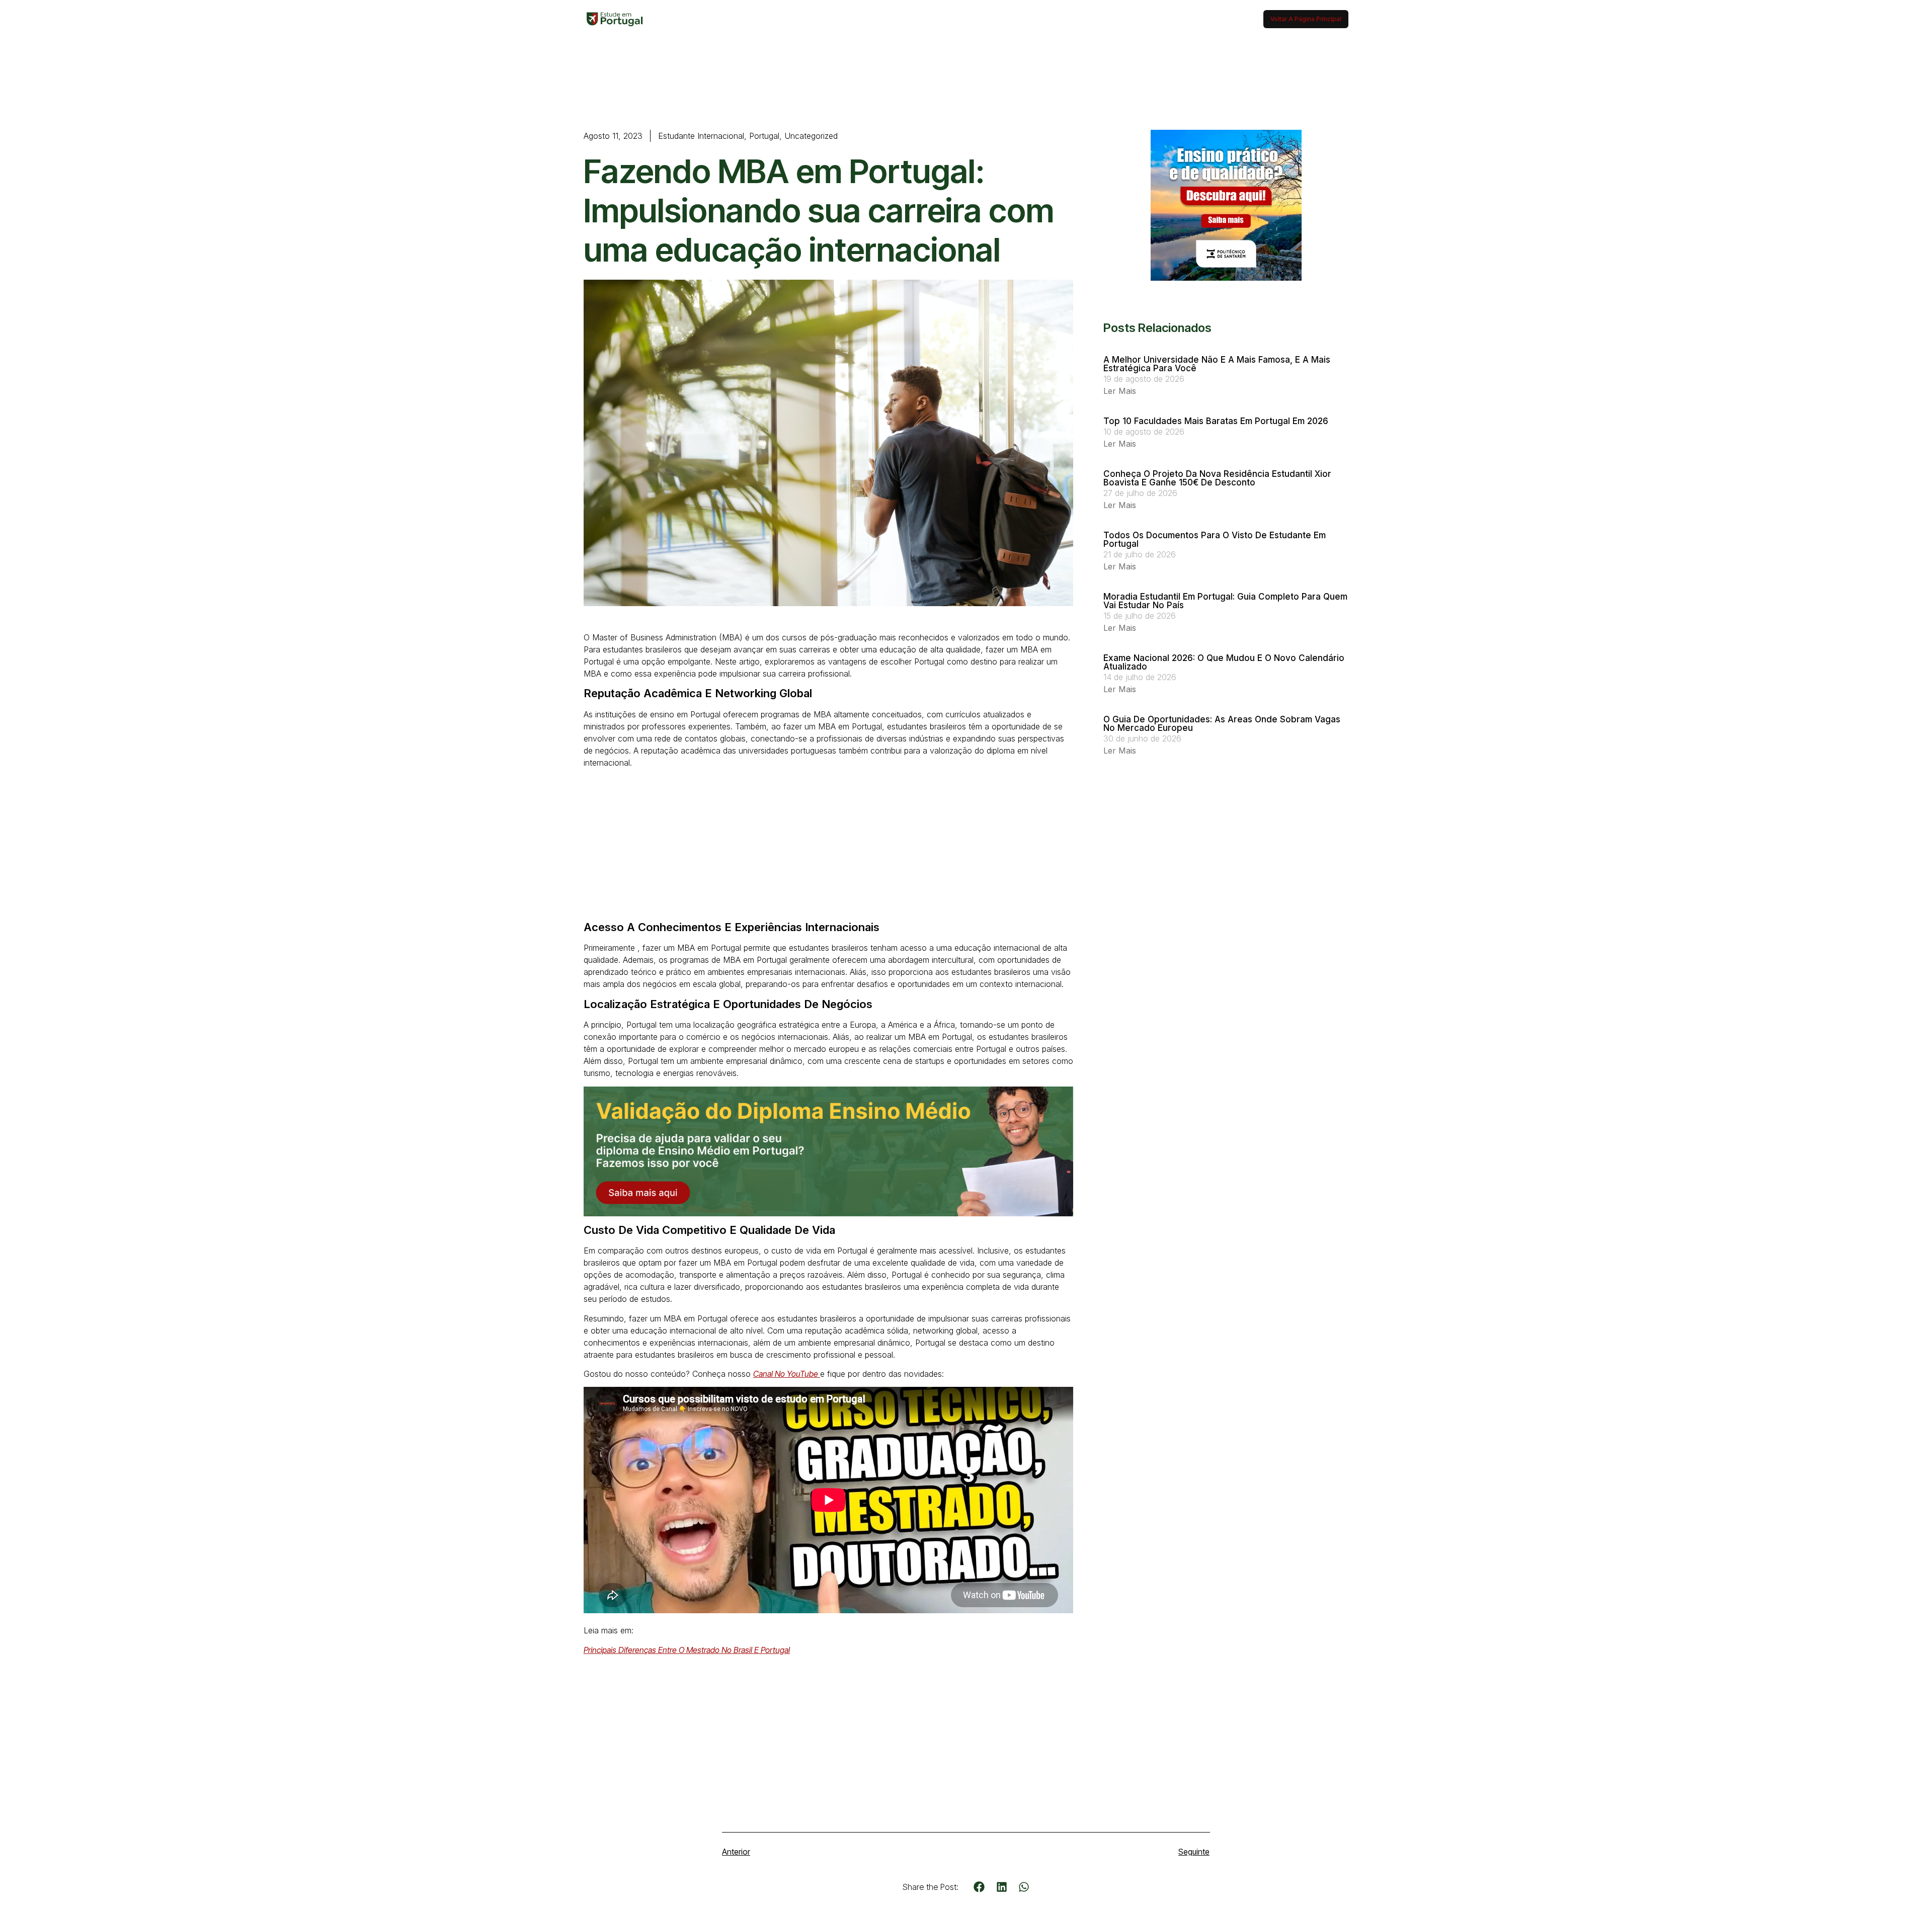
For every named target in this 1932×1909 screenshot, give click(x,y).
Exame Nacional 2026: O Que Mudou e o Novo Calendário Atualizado (1224, 662)
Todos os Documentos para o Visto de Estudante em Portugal (1215, 539)
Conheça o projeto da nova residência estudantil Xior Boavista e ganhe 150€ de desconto (1217, 478)
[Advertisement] (828, 846)
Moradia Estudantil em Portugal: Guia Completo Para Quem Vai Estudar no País (1225, 601)
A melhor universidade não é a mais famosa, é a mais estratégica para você (1217, 364)
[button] (979, 1887)
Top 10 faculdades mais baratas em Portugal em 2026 (1216, 421)
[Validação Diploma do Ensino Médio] (828, 1213)
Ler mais (1120, 391)
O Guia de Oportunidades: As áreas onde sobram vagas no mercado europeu (1222, 724)
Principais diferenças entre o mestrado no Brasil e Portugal (687, 1650)
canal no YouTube (787, 1374)
